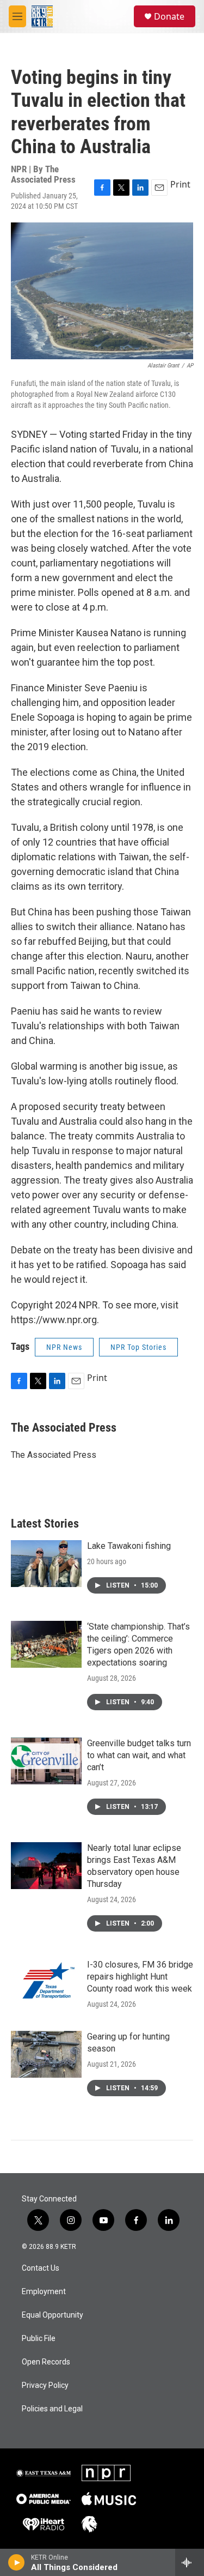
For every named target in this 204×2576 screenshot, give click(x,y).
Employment (44, 2292)
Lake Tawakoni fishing (129, 1546)
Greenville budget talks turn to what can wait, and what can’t (139, 1755)
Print (180, 184)
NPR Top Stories (138, 1347)
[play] (17, 2562)
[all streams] (190, 2562)
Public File (39, 2339)
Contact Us (41, 2268)
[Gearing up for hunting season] (46, 2054)
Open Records (46, 2362)
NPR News (64, 1347)
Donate (169, 16)
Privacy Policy (45, 2385)
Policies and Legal (52, 2409)
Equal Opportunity (52, 2315)
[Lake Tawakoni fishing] (46, 1564)
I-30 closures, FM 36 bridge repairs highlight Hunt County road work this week (140, 1977)
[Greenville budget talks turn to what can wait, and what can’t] (46, 1761)
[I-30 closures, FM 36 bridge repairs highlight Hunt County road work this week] (46, 1982)
